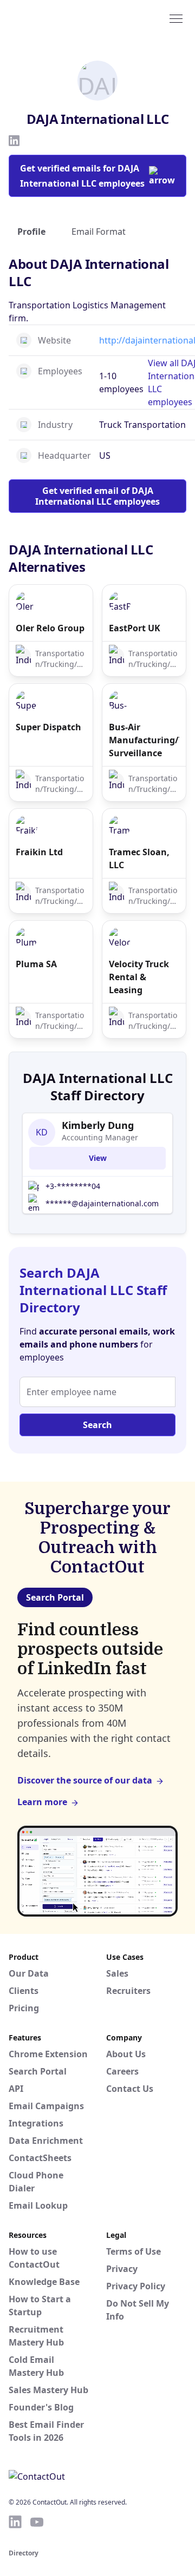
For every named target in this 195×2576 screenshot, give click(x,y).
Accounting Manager (100, 1137)
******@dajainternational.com (102, 1203)
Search (97, 1425)
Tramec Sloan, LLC (139, 858)
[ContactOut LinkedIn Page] (15, 2522)
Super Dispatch (48, 727)
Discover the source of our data (85, 1780)
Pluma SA (36, 964)
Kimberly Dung (98, 1125)
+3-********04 (73, 1186)
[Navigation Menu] (176, 18)
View (98, 1158)
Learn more (42, 1802)
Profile (31, 232)
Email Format (99, 232)
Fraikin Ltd (39, 852)
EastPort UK (135, 628)
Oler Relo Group (50, 628)
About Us (126, 2054)
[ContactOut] (61, 18)
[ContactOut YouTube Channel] (37, 2522)
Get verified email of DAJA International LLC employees (97, 496)
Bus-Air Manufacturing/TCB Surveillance (144, 740)
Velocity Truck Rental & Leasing (139, 977)
